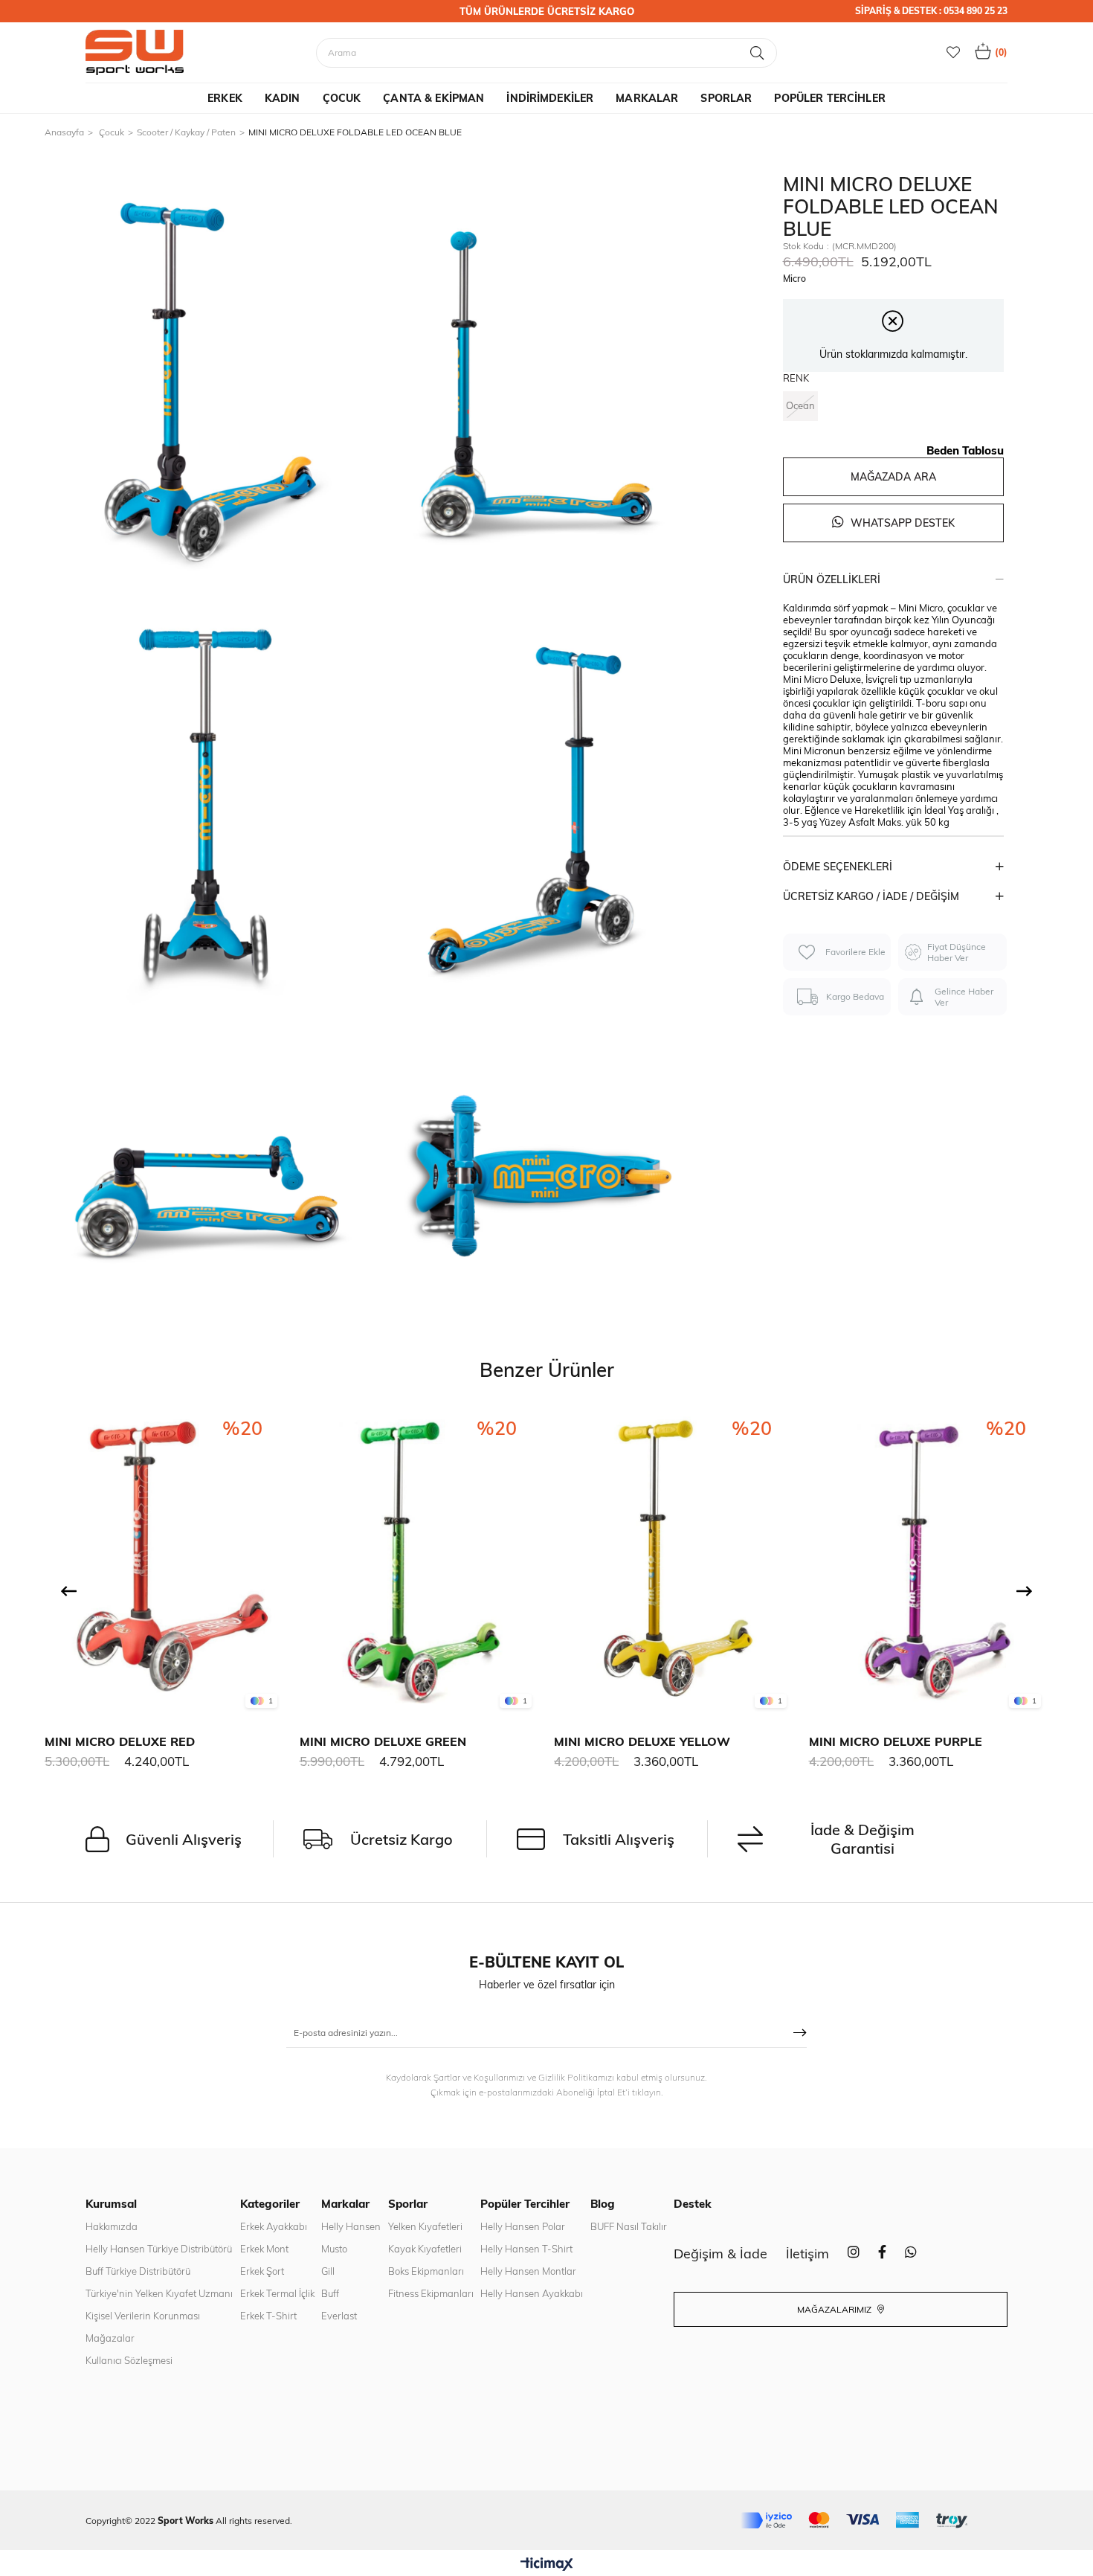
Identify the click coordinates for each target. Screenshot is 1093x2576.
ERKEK (225, 98)
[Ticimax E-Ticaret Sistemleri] (547, 2565)
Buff (330, 2293)
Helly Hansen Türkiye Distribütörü (159, 2249)
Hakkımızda (112, 2226)
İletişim (807, 2254)
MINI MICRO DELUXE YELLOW (642, 1741)
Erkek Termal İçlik (277, 2293)
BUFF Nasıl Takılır (629, 2226)
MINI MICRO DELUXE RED (120, 1741)
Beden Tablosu (965, 450)
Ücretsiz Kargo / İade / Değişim (871, 896)
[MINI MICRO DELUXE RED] (165, 1560)
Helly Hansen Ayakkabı (532, 2293)
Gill (328, 2271)
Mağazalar (110, 2338)
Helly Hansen (351, 2226)
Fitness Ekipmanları (431, 2293)
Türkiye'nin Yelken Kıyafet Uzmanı (159, 2293)
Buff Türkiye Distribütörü (138, 2271)
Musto (334, 2249)
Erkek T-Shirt (268, 2316)
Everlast (339, 2316)
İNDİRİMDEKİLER (550, 98)
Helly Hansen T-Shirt (526, 2249)
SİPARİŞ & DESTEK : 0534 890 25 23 (931, 11)
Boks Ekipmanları (426, 2271)
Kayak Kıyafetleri (425, 2249)
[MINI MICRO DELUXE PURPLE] (929, 1560)
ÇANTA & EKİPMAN (433, 98)
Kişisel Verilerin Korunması (143, 2316)
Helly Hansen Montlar (528, 2271)
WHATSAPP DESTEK (901, 523)
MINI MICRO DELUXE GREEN (383, 1741)
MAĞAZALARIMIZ (835, 2309)
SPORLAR (726, 98)
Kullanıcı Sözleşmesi (129, 2360)
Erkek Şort (262, 2271)
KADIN (283, 98)
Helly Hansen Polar (523, 2226)
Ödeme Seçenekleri (838, 867)
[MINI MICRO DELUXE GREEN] (420, 1560)
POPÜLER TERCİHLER (829, 98)
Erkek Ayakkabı (274, 2226)
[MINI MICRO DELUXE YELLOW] (674, 1560)
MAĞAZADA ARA (893, 477)
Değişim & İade (720, 2254)
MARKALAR (647, 98)
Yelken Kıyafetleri (425, 2226)
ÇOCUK (342, 98)
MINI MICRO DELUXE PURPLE (896, 1741)
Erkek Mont (264, 2249)
